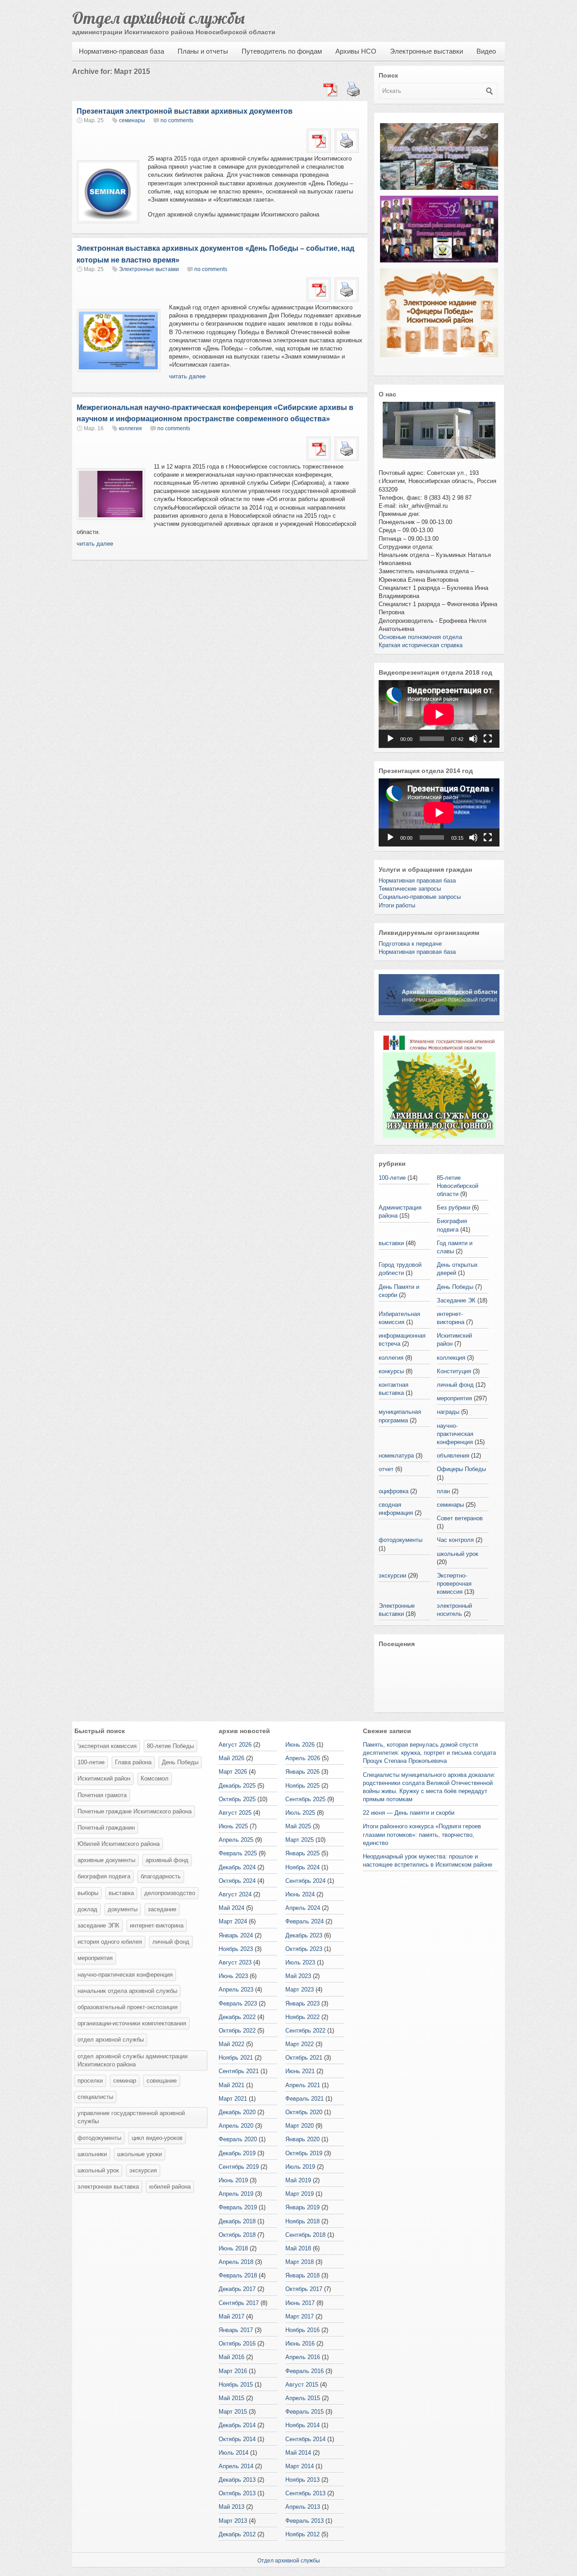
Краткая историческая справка (421, 645)
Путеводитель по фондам (282, 51)
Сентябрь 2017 (239, 2303)
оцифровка (394, 1491)
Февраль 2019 (238, 2207)
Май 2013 (231, 2507)
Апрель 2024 (303, 1908)
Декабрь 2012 (237, 2534)
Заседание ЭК (456, 1300)
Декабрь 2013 (237, 2480)
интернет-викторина (157, 1925)
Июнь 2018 (233, 2248)
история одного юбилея (110, 1942)
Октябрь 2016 (237, 2344)
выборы (88, 1893)
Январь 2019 (302, 2207)
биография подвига (104, 1876)
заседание (162, 1909)
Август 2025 (235, 1813)
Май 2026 (231, 1758)
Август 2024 (235, 1894)
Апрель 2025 (236, 1840)
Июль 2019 (300, 2167)
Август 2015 (302, 2385)
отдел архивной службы (111, 2040)
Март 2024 (233, 1921)
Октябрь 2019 (304, 2153)
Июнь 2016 (300, 2344)
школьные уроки (140, 2154)
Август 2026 (235, 1745)
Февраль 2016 (305, 2371)
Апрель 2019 (236, 2194)
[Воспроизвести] (390, 739)
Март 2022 (300, 2044)
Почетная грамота (102, 1795)
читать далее (187, 376)
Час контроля (455, 1540)
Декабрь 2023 (304, 1935)
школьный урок (458, 1554)
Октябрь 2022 (237, 2031)
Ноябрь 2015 (236, 2385)
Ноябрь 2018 (302, 2221)
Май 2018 (298, 2248)
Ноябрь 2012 (302, 2534)
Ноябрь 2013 (302, 2480)
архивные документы (106, 1860)
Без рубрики (453, 1207)
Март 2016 (233, 2371)
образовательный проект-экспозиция (128, 2007)
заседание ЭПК (98, 1925)
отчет (386, 1469)
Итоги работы (397, 905)
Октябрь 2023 (304, 1949)
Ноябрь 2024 (302, 1867)
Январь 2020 (302, 2139)
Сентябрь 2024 (305, 1881)
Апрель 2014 (236, 2466)
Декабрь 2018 (237, 2221)
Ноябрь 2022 (302, 2017)
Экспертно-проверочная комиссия (454, 1584)
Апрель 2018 (236, 2262)
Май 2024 (231, 1908)
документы (123, 1909)
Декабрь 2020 (237, 2112)
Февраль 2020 (238, 2139)
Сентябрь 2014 (305, 2439)
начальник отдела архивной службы (127, 1991)
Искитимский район (104, 1778)
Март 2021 (233, 2099)
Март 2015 (233, 2412)
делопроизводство (170, 1893)
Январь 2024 (236, 1935)
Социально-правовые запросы (420, 897)
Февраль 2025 (238, 1853)
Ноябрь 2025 (302, 1786)
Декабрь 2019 (237, 2153)
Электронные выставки (426, 51)
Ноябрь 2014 (302, 2425)
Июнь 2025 (233, 1826)
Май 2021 (231, 2085)
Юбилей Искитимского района (119, 1844)
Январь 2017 (236, 2330)
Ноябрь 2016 (302, 2330)
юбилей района (170, 2187)
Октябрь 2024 (237, 1881)
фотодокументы (401, 1540)
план (443, 1491)
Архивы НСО (356, 51)
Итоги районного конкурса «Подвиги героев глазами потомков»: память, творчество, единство (422, 1834)
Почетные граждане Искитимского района (135, 1811)
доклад (87, 1909)
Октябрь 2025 (237, 1799)
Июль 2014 (234, 2453)
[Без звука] (473, 739)
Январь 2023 (302, 2003)
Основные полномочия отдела (420, 637)
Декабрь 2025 (237, 1786)
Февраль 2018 (238, 2275)
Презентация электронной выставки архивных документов (185, 111)
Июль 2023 (300, 1962)
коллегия (131, 428)
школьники (92, 2154)
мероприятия (454, 1398)
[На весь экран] (488, 739)
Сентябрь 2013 (305, 2493)
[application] (439, 714)
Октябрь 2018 (237, 2235)
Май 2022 (231, 2044)
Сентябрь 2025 (305, 1799)
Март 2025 (300, 1840)
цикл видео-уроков (157, 2138)
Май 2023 (298, 1976)
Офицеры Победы (461, 1469)
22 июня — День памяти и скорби (409, 1813)
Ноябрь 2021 (236, 2058)
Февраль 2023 (238, 2003)
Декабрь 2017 (237, 2289)
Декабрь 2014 (237, 2425)
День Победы (455, 1287)
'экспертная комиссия (107, 1746)
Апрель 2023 (236, 1989)
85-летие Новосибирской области (458, 1186)
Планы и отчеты (203, 51)
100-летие (392, 1178)
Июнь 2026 (300, 1745)
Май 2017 (231, 2316)
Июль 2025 (300, 1813)
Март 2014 (300, 2466)
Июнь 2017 (300, 2303)
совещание (162, 2081)
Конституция (454, 1371)
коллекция (451, 1358)
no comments (177, 120)
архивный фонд (167, 1860)
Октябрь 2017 (304, 2289)
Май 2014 (298, 2453)
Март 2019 (300, 2194)
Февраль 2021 (305, 2099)
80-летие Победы (170, 1746)
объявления (453, 1456)
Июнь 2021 (300, 2071)
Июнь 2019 (233, 2180)
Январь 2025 (302, 1853)
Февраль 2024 (305, 1921)
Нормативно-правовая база (121, 51)
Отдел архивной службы (158, 18)
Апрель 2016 (303, 2357)
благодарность (161, 1876)
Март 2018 (300, 2262)
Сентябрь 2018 (305, 2235)
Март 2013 (233, 2521)
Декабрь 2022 (237, 2017)
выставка (121, 1893)
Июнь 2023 (233, 1976)
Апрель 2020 (236, 2126)
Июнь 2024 (300, 1894)
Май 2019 (298, 2180)
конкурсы (391, 1371)
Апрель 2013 (303, 2507)
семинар (125, 2081)
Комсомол (155, 1778)
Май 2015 (231, 2398)
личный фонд (455, 1385)
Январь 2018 (302, 2275)
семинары (132, 120)
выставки (391, 1243)
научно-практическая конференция (455, 1434)
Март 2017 (300, 2316)
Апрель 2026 (303, 1758)
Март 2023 (300, 1989)
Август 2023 (235, 1962)
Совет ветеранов (460, 1518)
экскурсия (143, 2170)
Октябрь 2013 (237, 2493)
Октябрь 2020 (304, 2112)
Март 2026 (233, 1772)
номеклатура (396, 1456)
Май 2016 (231, 2357)
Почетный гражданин (106, 1828)
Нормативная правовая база (417, 881)
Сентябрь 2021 (239, 2071)
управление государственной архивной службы (131, 2117)
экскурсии (392, 1575)
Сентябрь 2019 (239, 2167)
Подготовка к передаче (410, 944)
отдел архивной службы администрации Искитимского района (133, 2060)
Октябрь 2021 (304, 2058)
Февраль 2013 (305, 2521)
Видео (486, 51)
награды (448, 1412)
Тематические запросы (410, 889)
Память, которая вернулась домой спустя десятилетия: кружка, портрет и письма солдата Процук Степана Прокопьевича (429, 1753)
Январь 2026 (302, 1772)
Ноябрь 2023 (236, 1949)
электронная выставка (108, 2187)
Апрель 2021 (303, 2085)
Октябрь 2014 (237, 2439)
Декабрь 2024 (237, 1867)
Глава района (133, 1762)
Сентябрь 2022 (305, 2031)
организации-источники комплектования (132, 2023)
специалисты (95, 2097)
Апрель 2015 (303, 2398)
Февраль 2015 (305, 2412)
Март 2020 (300, 2126)
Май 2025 (298, 1826)
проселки (90, 2081)
